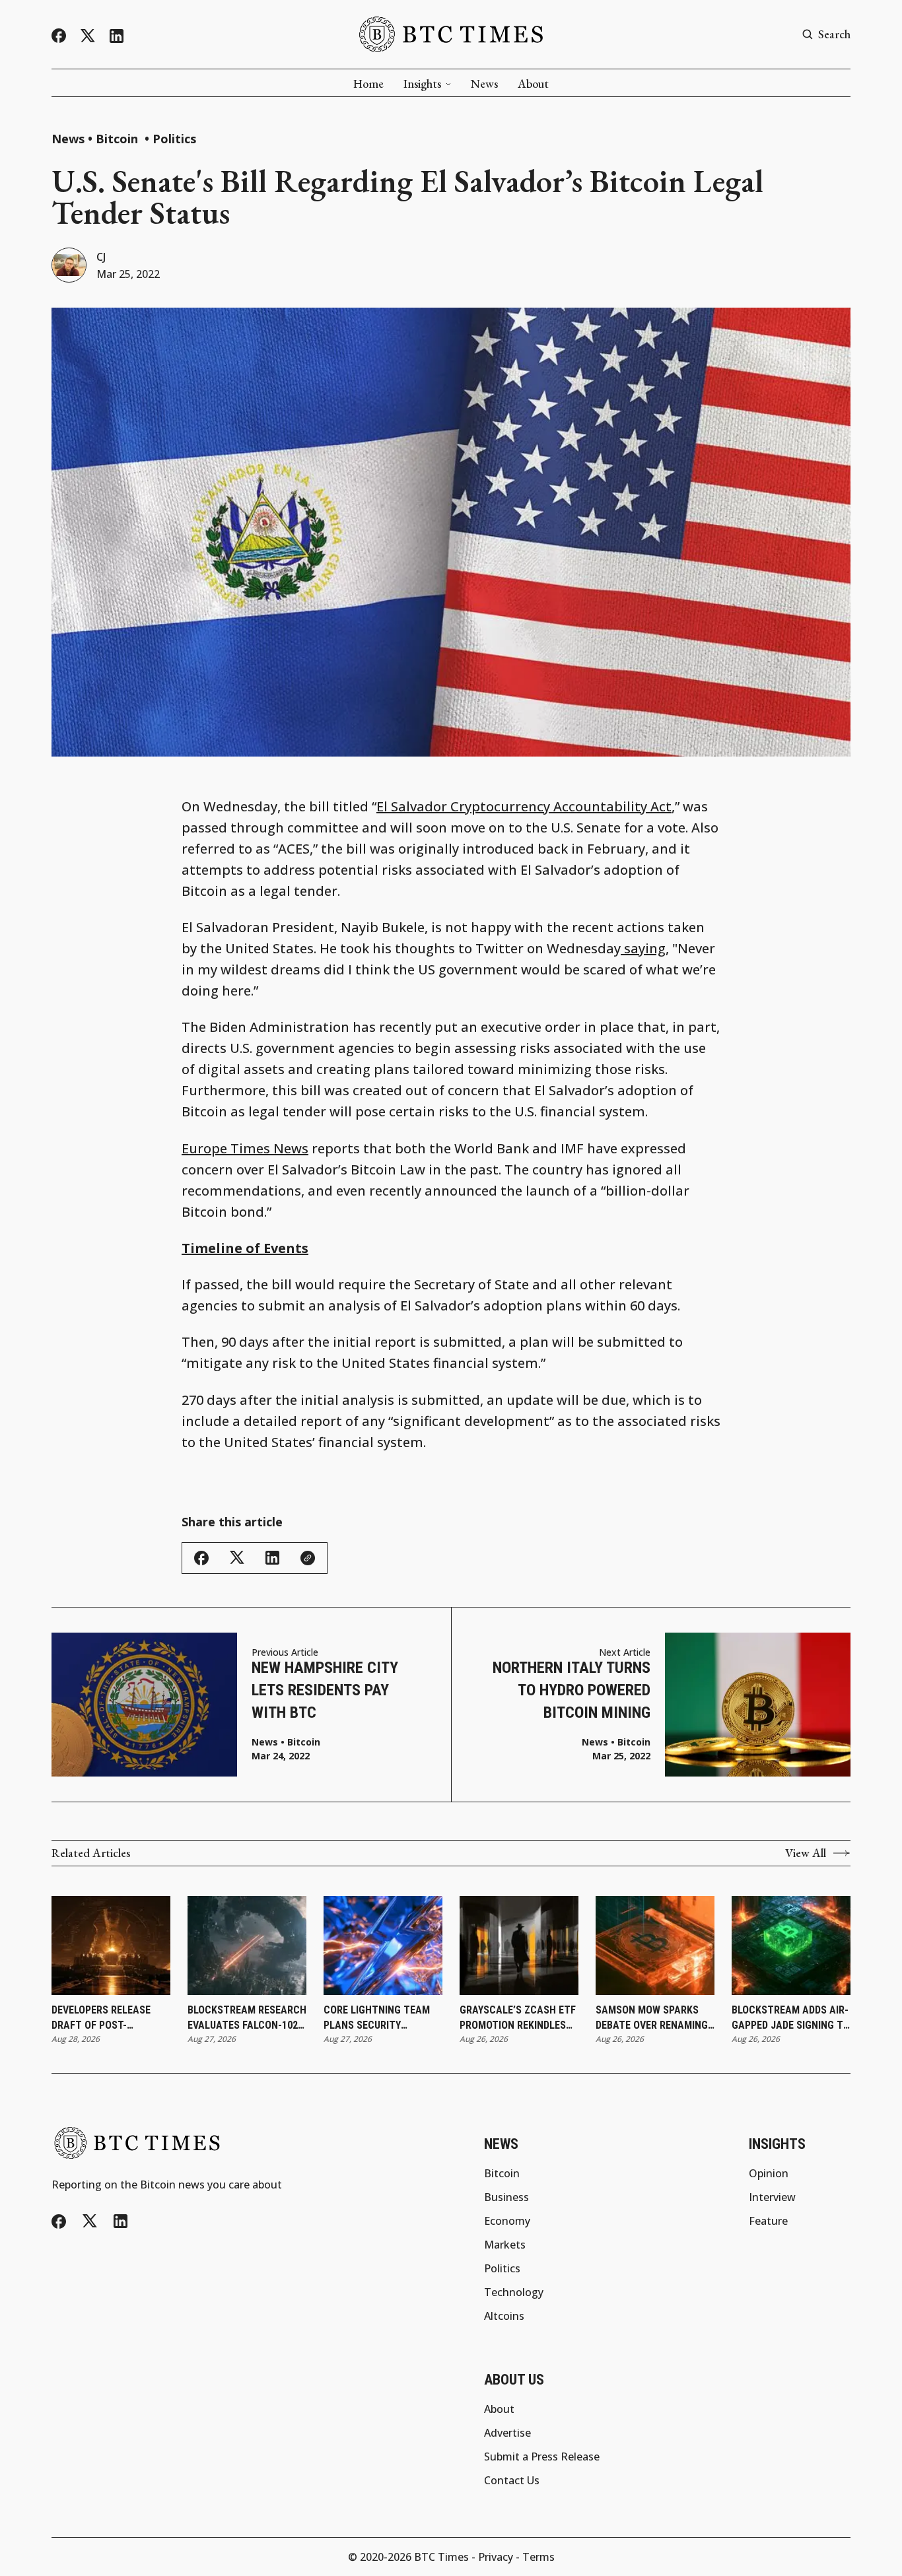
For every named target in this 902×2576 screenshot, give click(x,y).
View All (806, 1853)
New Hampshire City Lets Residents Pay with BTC (325, 1690)
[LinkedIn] (117, 36)
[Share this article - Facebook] (201, 1558)
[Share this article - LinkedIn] (272, 1558)
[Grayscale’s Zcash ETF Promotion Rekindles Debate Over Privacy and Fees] (519, 1946)
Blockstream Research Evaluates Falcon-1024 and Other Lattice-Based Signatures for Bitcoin (247, 2018)
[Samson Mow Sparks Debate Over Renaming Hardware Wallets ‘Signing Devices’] (655, 1946)
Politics (174, 139)
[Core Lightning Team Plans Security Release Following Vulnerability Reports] (383, 1946)
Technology (514, 2292)
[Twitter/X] (88, 36)
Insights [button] (422, 84)
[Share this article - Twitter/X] (237, 1558)
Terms (538, 2557)
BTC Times (441, 2557)
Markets (505, 2245)
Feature (768, 2221)
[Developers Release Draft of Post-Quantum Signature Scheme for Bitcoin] (111, 1946)
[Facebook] (59, 36)
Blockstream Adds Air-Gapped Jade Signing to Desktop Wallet (791, 2018)
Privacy (496, 2557)
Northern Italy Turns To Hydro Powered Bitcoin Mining (572, 1690)
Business (506, 2197)
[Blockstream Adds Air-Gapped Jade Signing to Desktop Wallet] (791, 1946)
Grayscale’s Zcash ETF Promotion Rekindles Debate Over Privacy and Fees (518, 2018)
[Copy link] (308, 1558)
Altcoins (504, 2316)
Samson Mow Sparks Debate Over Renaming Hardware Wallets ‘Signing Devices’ (652, 2018)
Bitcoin (119, 139)
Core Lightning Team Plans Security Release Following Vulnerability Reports (381, 2018)
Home (368, 84)
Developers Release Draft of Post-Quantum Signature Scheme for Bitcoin (102, 2018)
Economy (507, 2221)
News (484, 84)
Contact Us (512, 2480)
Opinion (769, 2173)
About (533, 84)
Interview (772, 2197)
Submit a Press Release (542, 2457)
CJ (101, 257)
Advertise (507, 2433)
